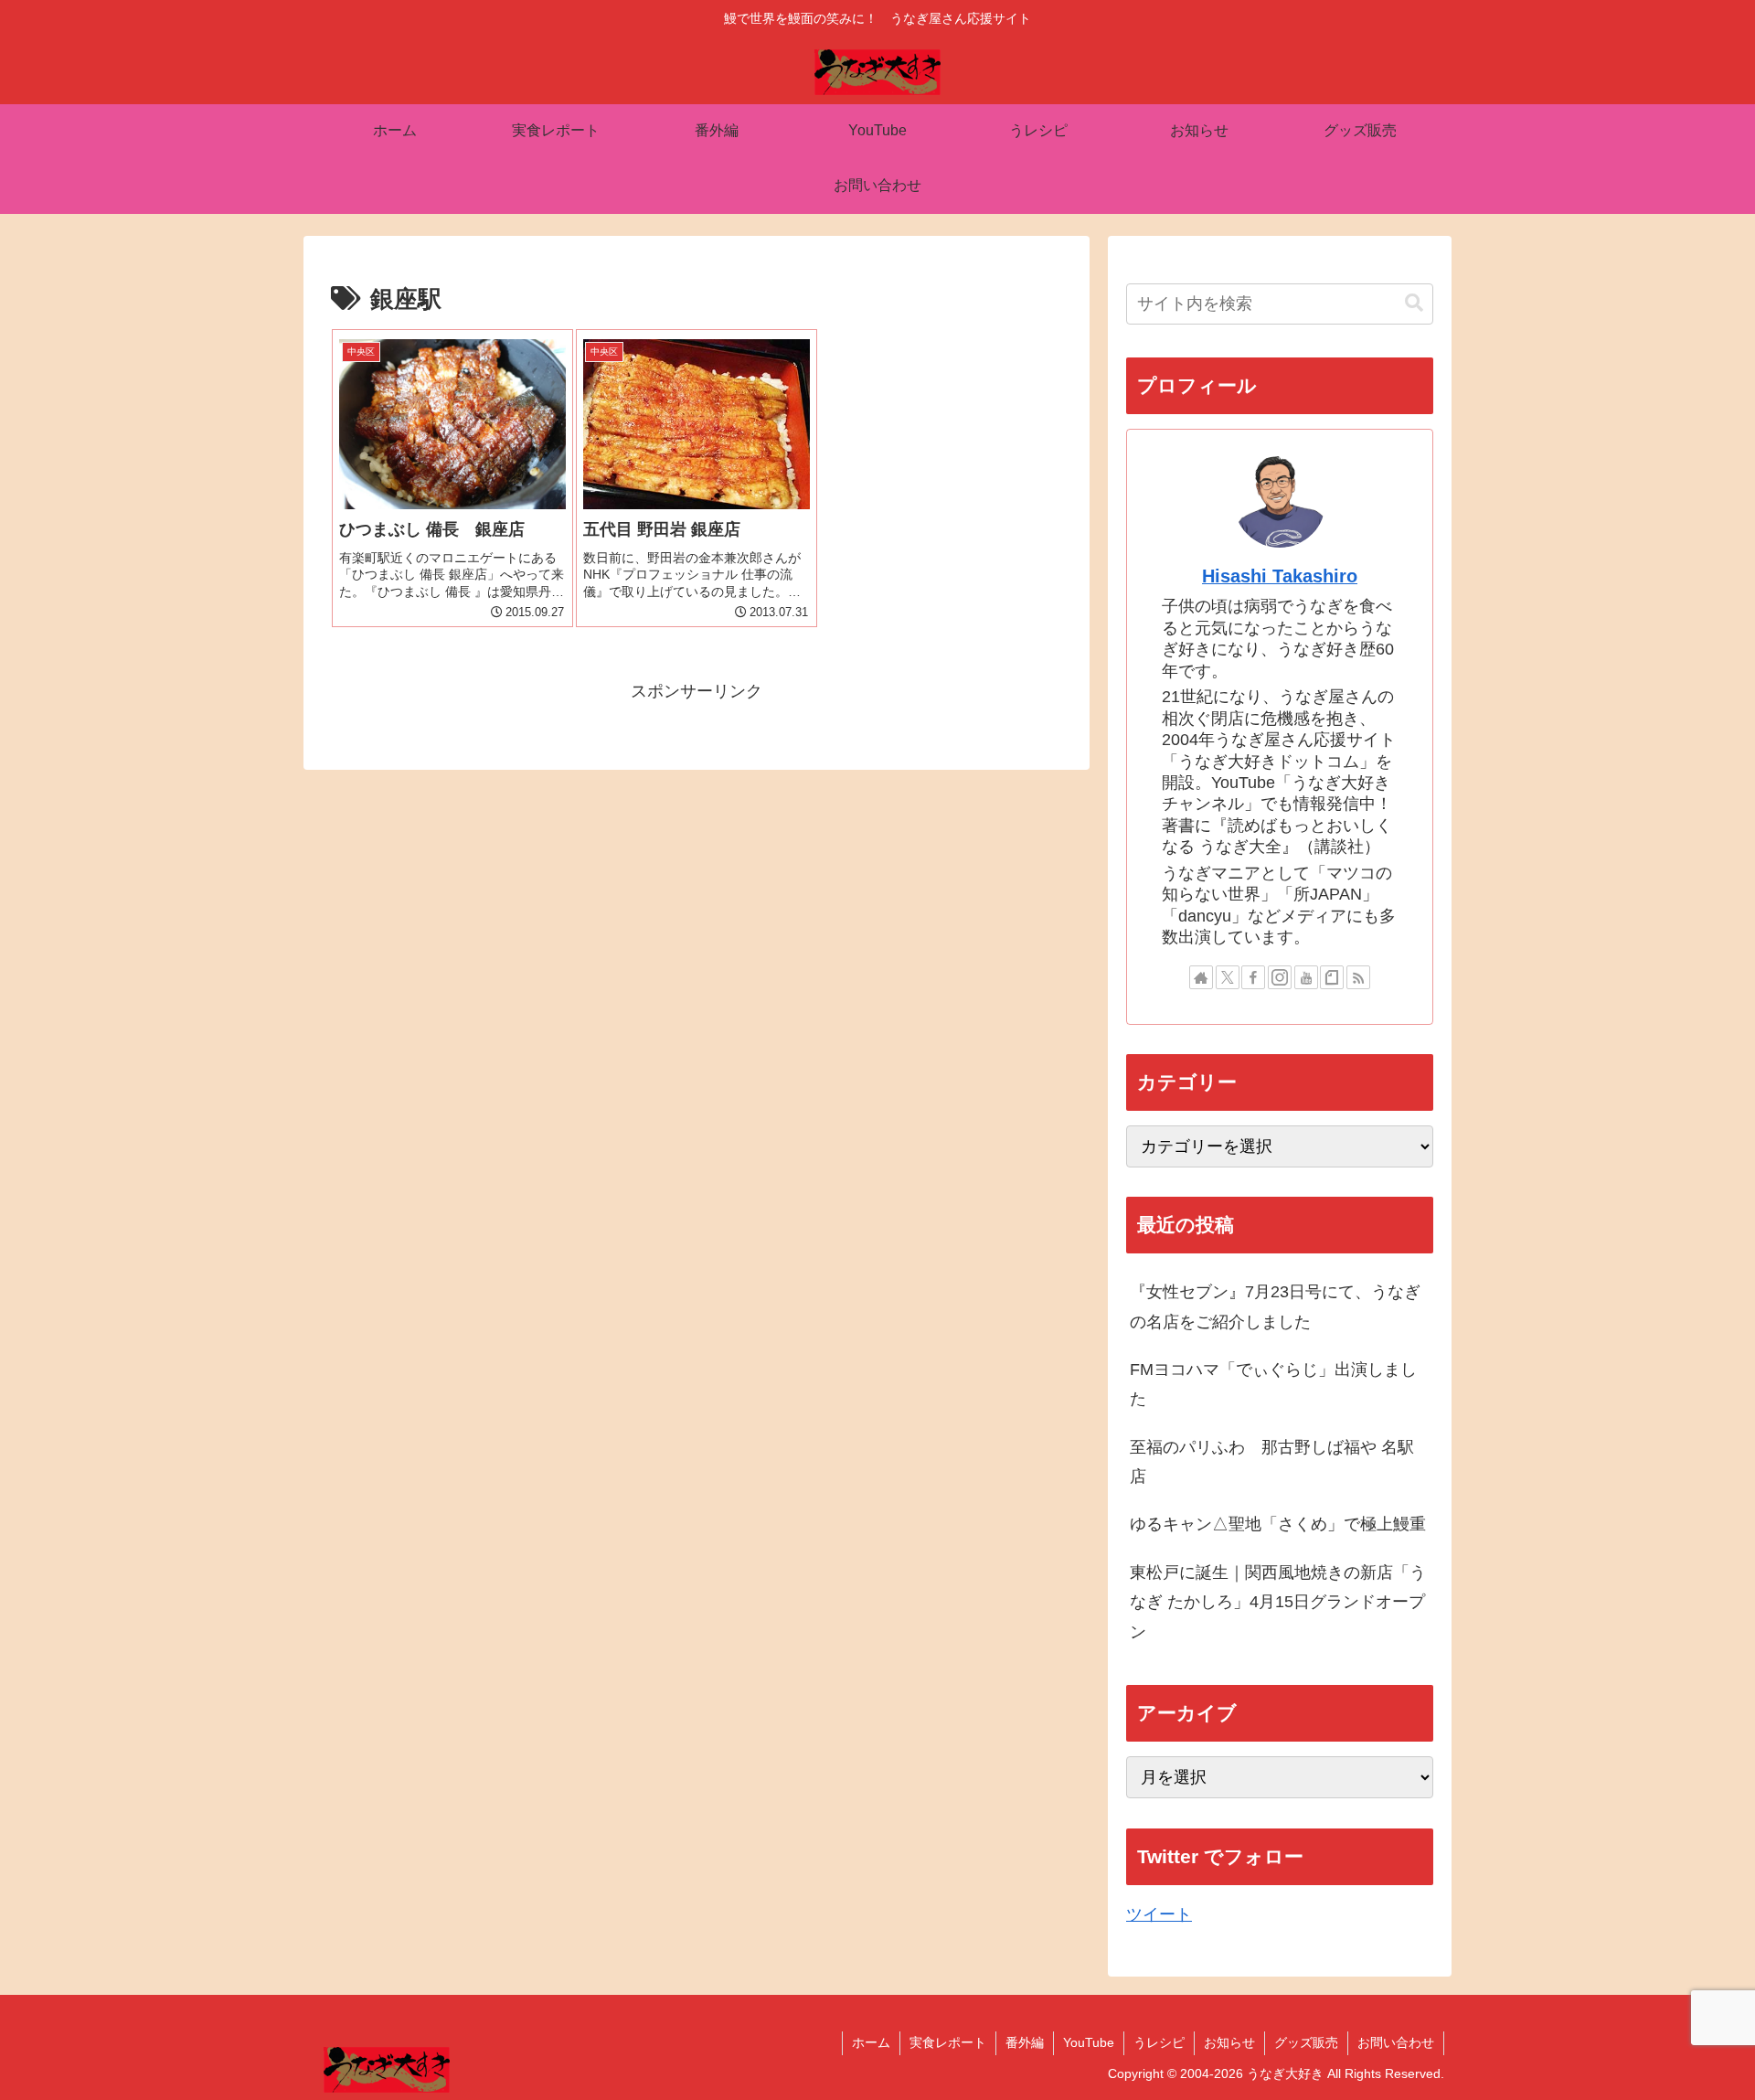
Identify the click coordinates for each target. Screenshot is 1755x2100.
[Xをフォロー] (1228, 977)
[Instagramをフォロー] (1280, 977)
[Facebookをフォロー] (1253, 977)
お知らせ (1229, 2042)
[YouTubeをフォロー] (1306, 977)
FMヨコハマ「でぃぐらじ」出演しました (1273, 1384)
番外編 (1025, 2042)
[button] (1414, 303)
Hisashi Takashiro (1280, 576)
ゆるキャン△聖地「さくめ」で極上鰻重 (1278, 1524)
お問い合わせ (1396, 2042)
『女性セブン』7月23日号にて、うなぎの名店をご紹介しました (1275, 1306)
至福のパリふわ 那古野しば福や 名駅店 (1272, 1462)
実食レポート (948, 2042)
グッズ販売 (1306, 2042)
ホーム (871, 2042)
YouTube (1089, 2042)
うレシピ (1159, 2042)
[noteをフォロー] (1332, 977)
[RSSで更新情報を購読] (1358, 977)
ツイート (1159, 1914)
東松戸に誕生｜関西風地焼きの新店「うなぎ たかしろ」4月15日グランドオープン (1278, 1602)
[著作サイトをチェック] (1201, 977)
